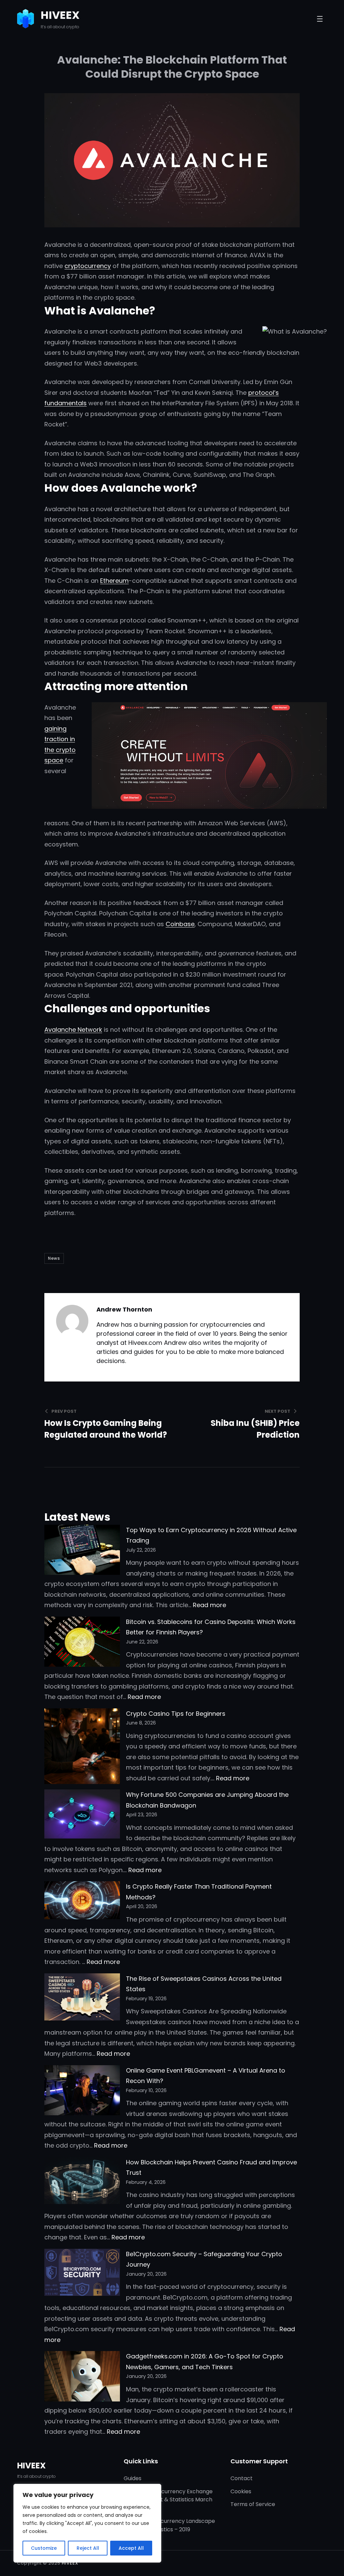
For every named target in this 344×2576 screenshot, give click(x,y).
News (54, 1258)
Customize (44, 2548)
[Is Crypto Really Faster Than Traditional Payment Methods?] (82, 1902)
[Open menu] (320, 19)
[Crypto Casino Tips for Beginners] (82, 1748)
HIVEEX (60, 15)
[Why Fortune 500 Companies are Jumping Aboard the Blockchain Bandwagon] (82, 1815)
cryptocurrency (88, 266)
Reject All (88, 2548)
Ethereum (114, 581)
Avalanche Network (73, 1030)
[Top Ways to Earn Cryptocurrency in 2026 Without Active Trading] (82, 1551)
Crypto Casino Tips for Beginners (176, 1714)
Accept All (131, 2548)
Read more (209, 1605)
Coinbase (180, 924)
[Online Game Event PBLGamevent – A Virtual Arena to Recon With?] (82, 2092)
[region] (87, 2523)
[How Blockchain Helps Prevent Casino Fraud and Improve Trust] (82, 2182)
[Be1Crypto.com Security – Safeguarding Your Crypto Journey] (82, 2274)
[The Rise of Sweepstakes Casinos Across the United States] (82, 1999)
